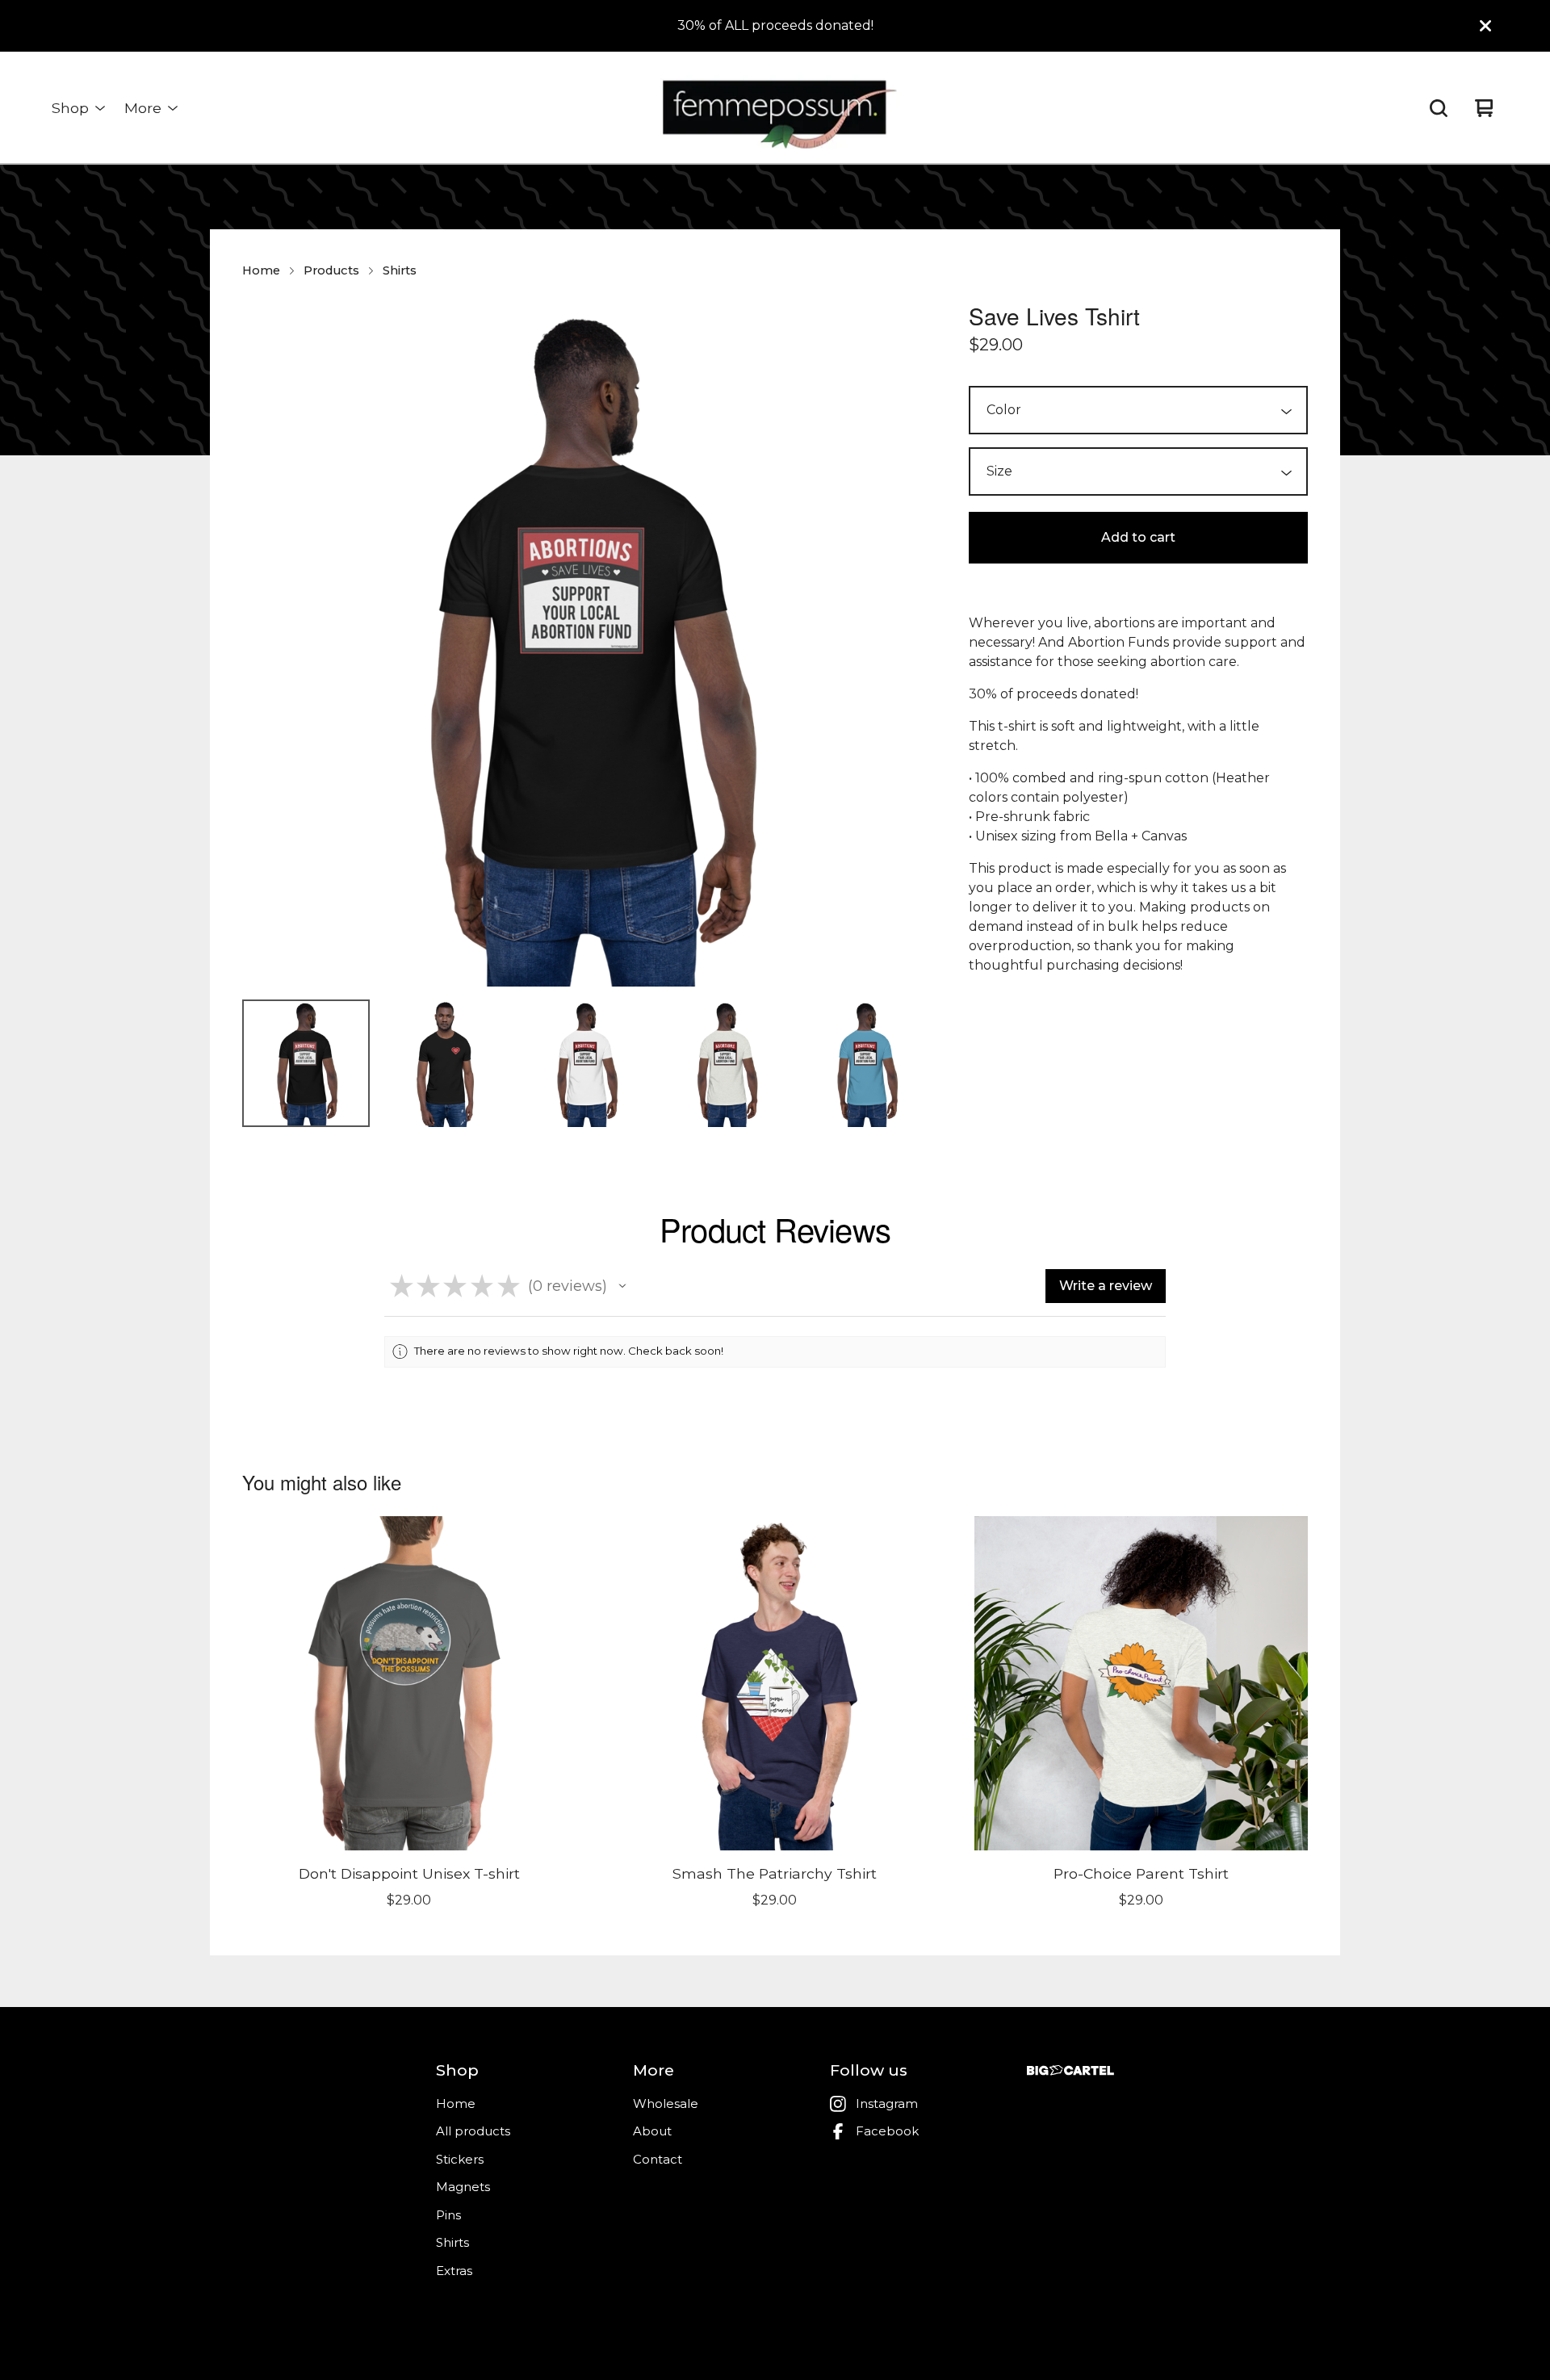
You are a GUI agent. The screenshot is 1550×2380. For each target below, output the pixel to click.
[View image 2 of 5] (446, 1063)
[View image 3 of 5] (586, 1063)
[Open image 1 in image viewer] (586, 643)
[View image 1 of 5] (306, 1063)
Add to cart (1138, 537)
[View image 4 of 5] (727, 1063)
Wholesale (666, 2103)
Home (261, 270)
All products (473, 2131)
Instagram (887, 2103)
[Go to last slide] (265, 643)
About (652, 2131)
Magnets (463, 2187)
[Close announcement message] (1485, 26)
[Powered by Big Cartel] (1070, 2070)
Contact (658, 2159)
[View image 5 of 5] (866, 1063)
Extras (454, 2271)
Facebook (887, 2131)
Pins (448, 2215)
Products (331, 270)
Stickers (460, 2159)
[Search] (1439, 108)
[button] (622, 1286)
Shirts (400, 270)
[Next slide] (907, 643)
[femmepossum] (775, 108)
